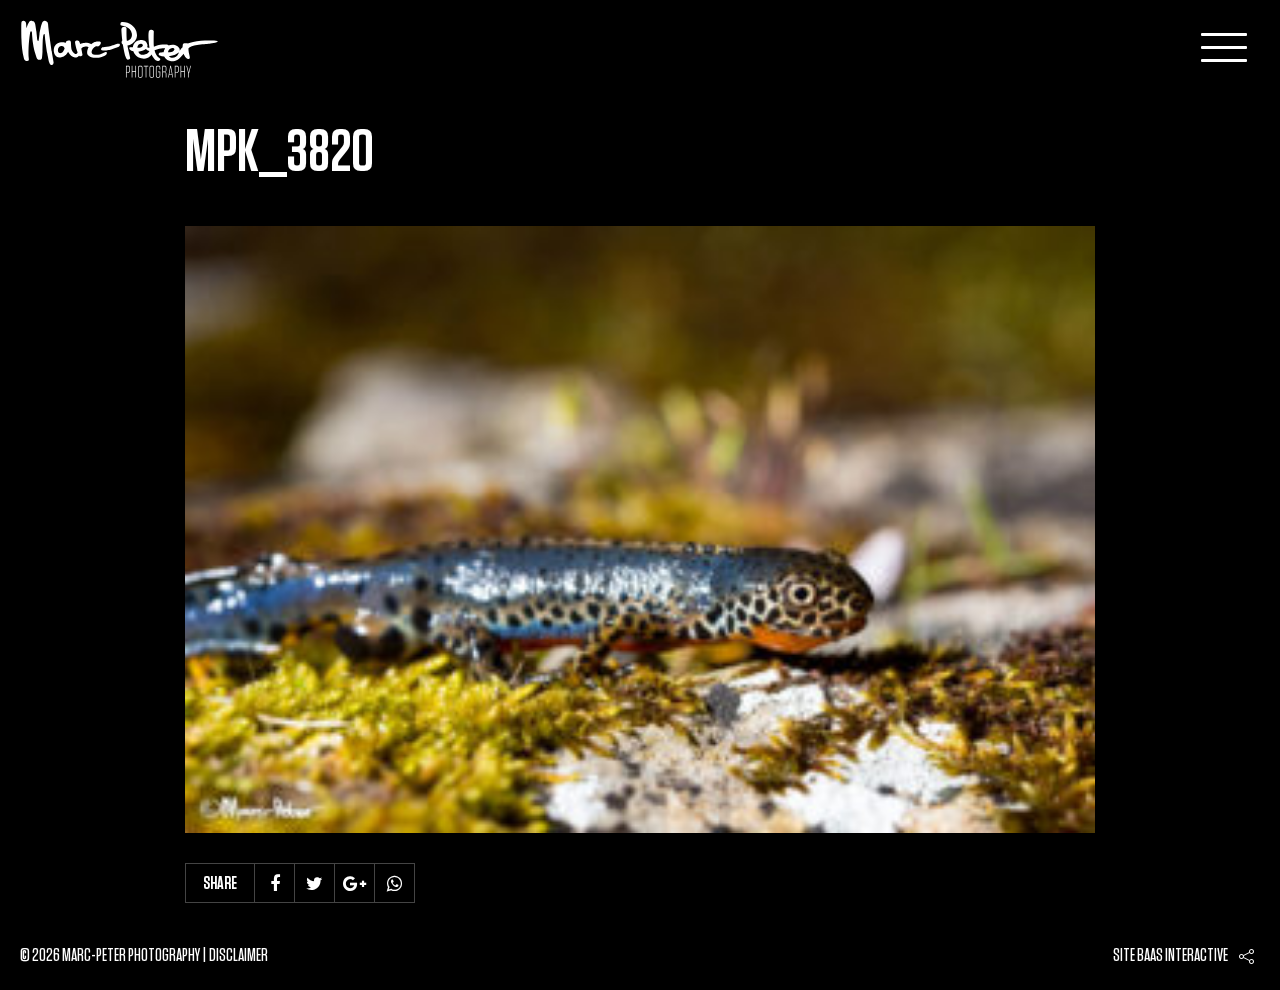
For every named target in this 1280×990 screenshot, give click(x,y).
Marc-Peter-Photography (120, 49)
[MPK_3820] (640, 529)
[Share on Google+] (355, 883)
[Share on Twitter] (315, 883)
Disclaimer (238, 956)
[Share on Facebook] (275, 883)
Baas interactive (1182, 956)
